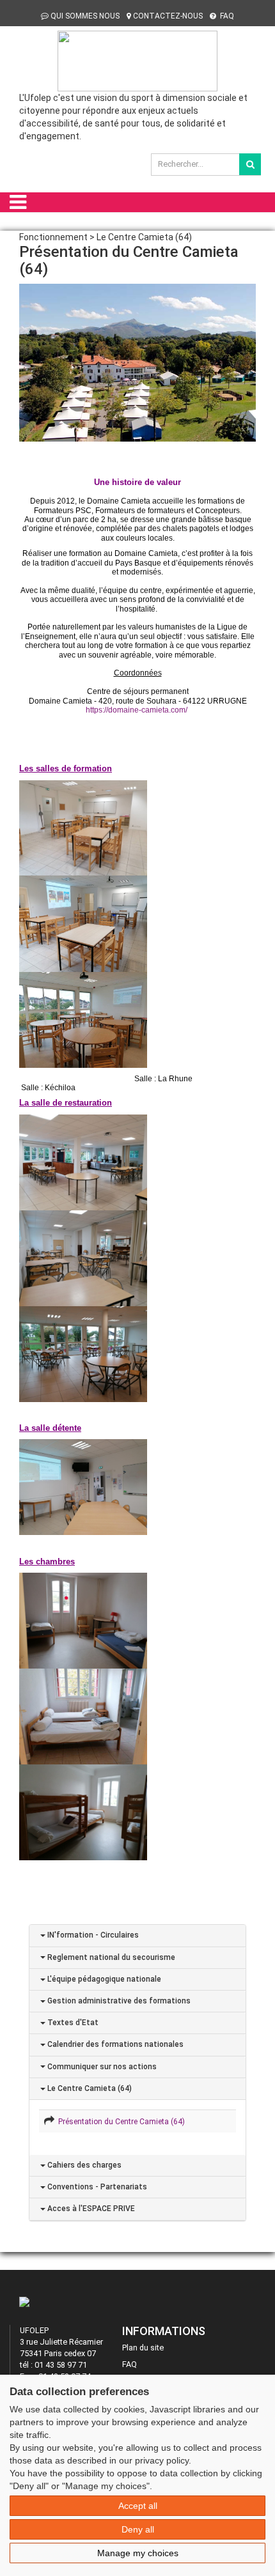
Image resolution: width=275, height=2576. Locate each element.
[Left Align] (250, 164)
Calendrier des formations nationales (114, 2044)
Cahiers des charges (83, 2165)
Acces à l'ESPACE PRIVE (90, 2209)
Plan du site (143, 2348)
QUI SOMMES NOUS (85, 16)
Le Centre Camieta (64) (89, 2088)
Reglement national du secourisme (110, 1957)
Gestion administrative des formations (118, 2001)
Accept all (138, 2506)
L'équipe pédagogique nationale (103, 1979)
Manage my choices (138, 2553)
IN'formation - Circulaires (92, 1935)
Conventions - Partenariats (96, 2187)
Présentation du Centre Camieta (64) (120, 2122)
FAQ (226, 16)
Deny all (138, 2529)
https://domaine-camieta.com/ (137, 710)
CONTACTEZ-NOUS (168, 16)
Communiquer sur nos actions (101, 2067)
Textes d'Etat (72, 2023)
